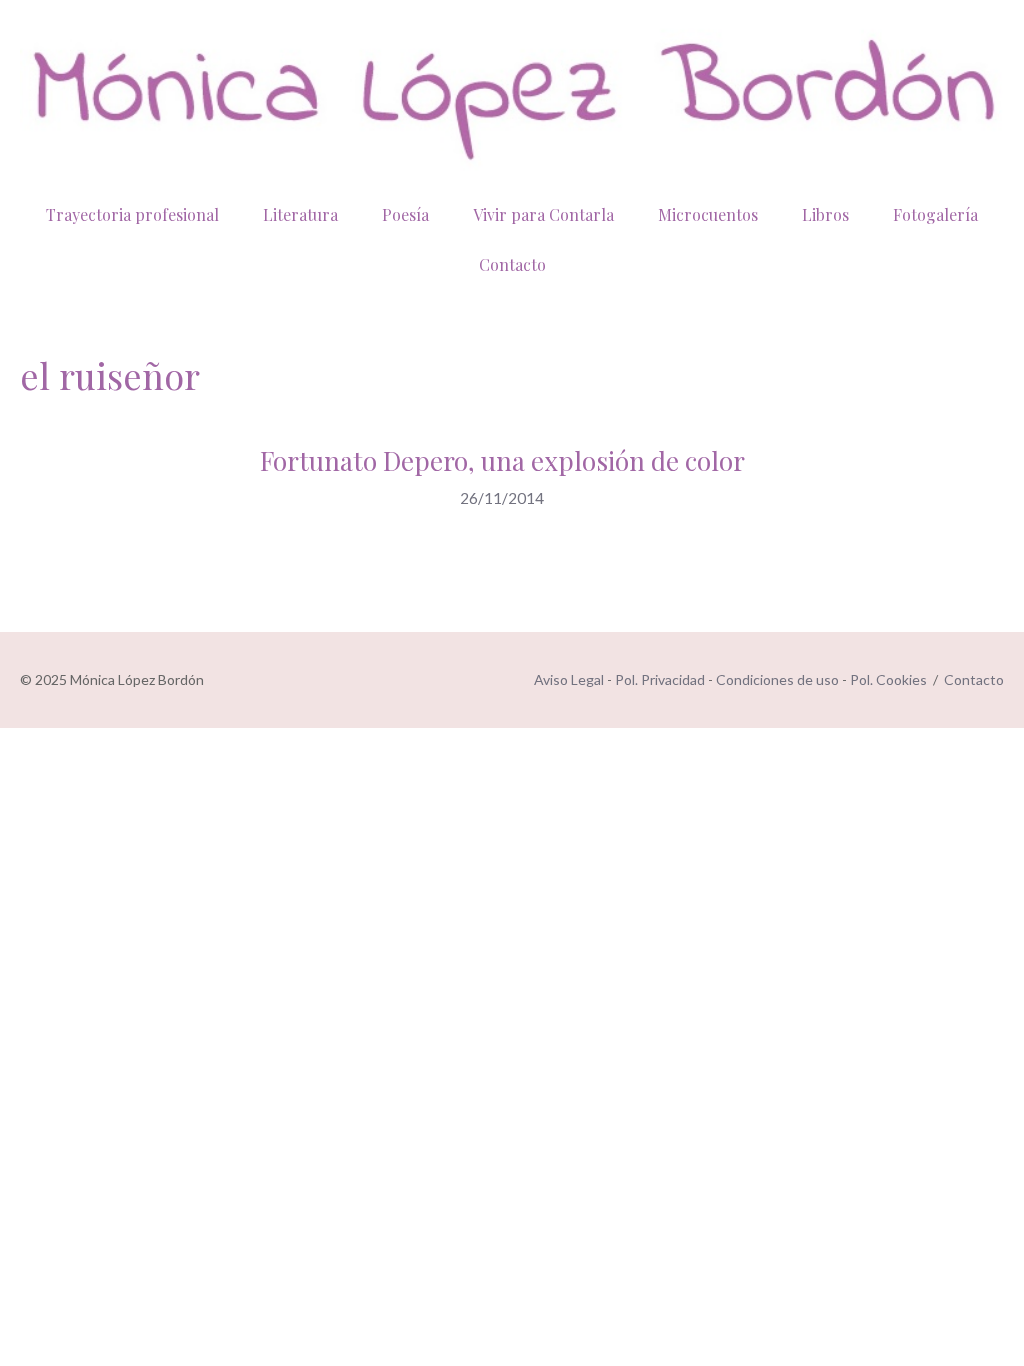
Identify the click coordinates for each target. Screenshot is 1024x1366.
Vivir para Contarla (543, 214)
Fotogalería (935, 214)
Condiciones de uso (777, 679)
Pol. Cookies (888, 679)
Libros (825, 214)
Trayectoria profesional (132, 214)
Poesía (405, 214)
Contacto (512, 264)
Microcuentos (708, 214)
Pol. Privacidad (660, 679)
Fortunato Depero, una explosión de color (502, 460)
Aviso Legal (569, 679)
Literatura (300, 214)
